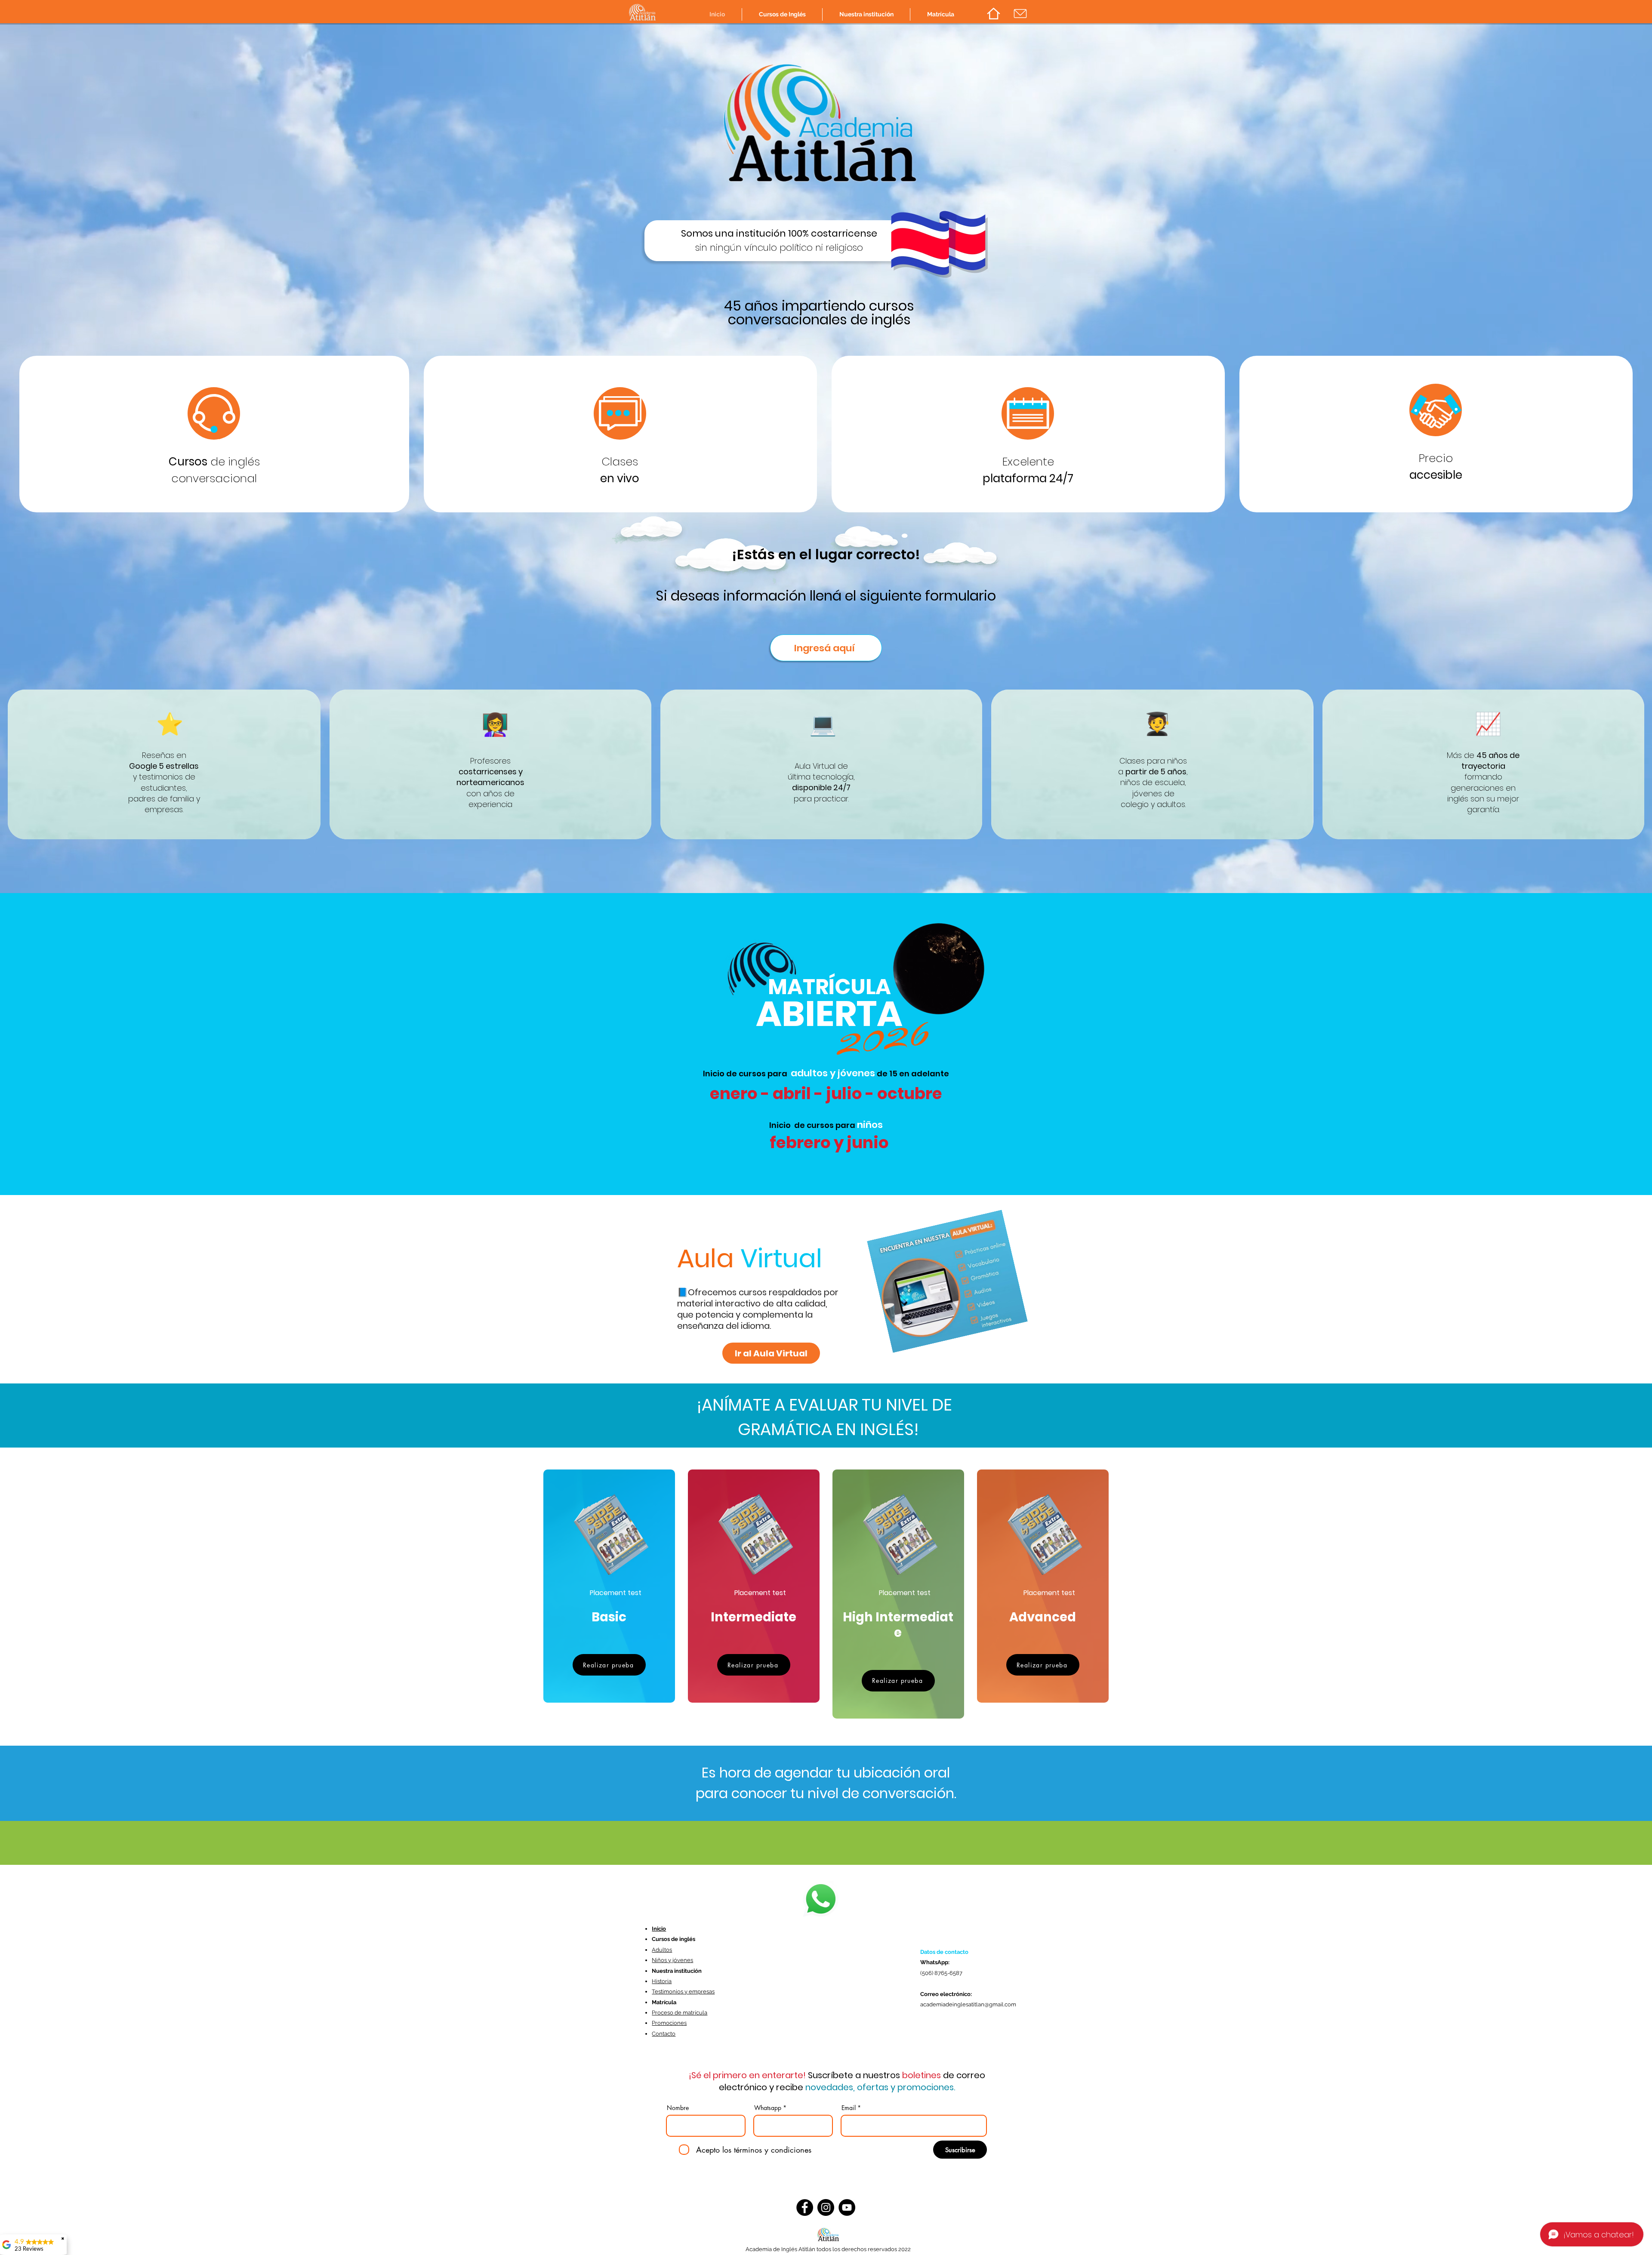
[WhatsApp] (821, 1899)
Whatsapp (768, 2108)
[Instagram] (826, 2207)
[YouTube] (847, 2207)
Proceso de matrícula (680, 2013)
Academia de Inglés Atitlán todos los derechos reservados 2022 (828, 2249)
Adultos (662, 1950)
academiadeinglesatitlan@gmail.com (968, 2004)
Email (849, 2108)
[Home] (993, 14)
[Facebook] (805, 2207)
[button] (782, 14)
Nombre (678, 2108)
